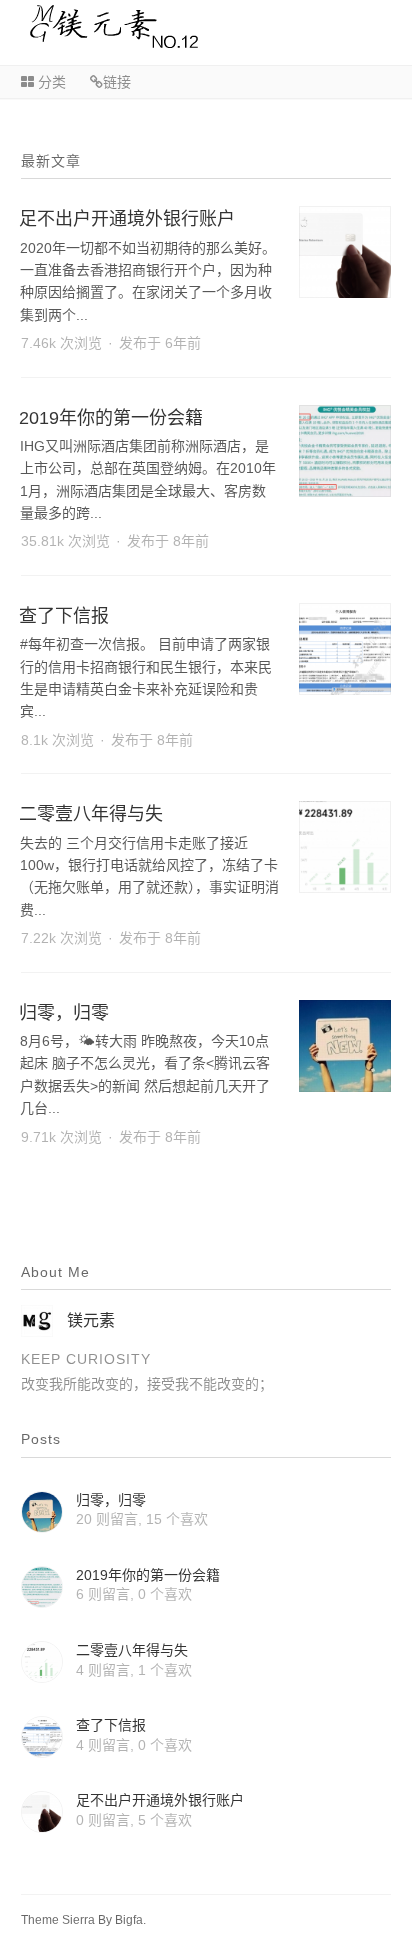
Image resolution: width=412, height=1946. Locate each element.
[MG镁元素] (100, 44)
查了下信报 (64, 616)
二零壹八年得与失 (91, 814)
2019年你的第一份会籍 (111, 418)
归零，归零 (64, 1013)
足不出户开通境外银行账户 (127, 219)
